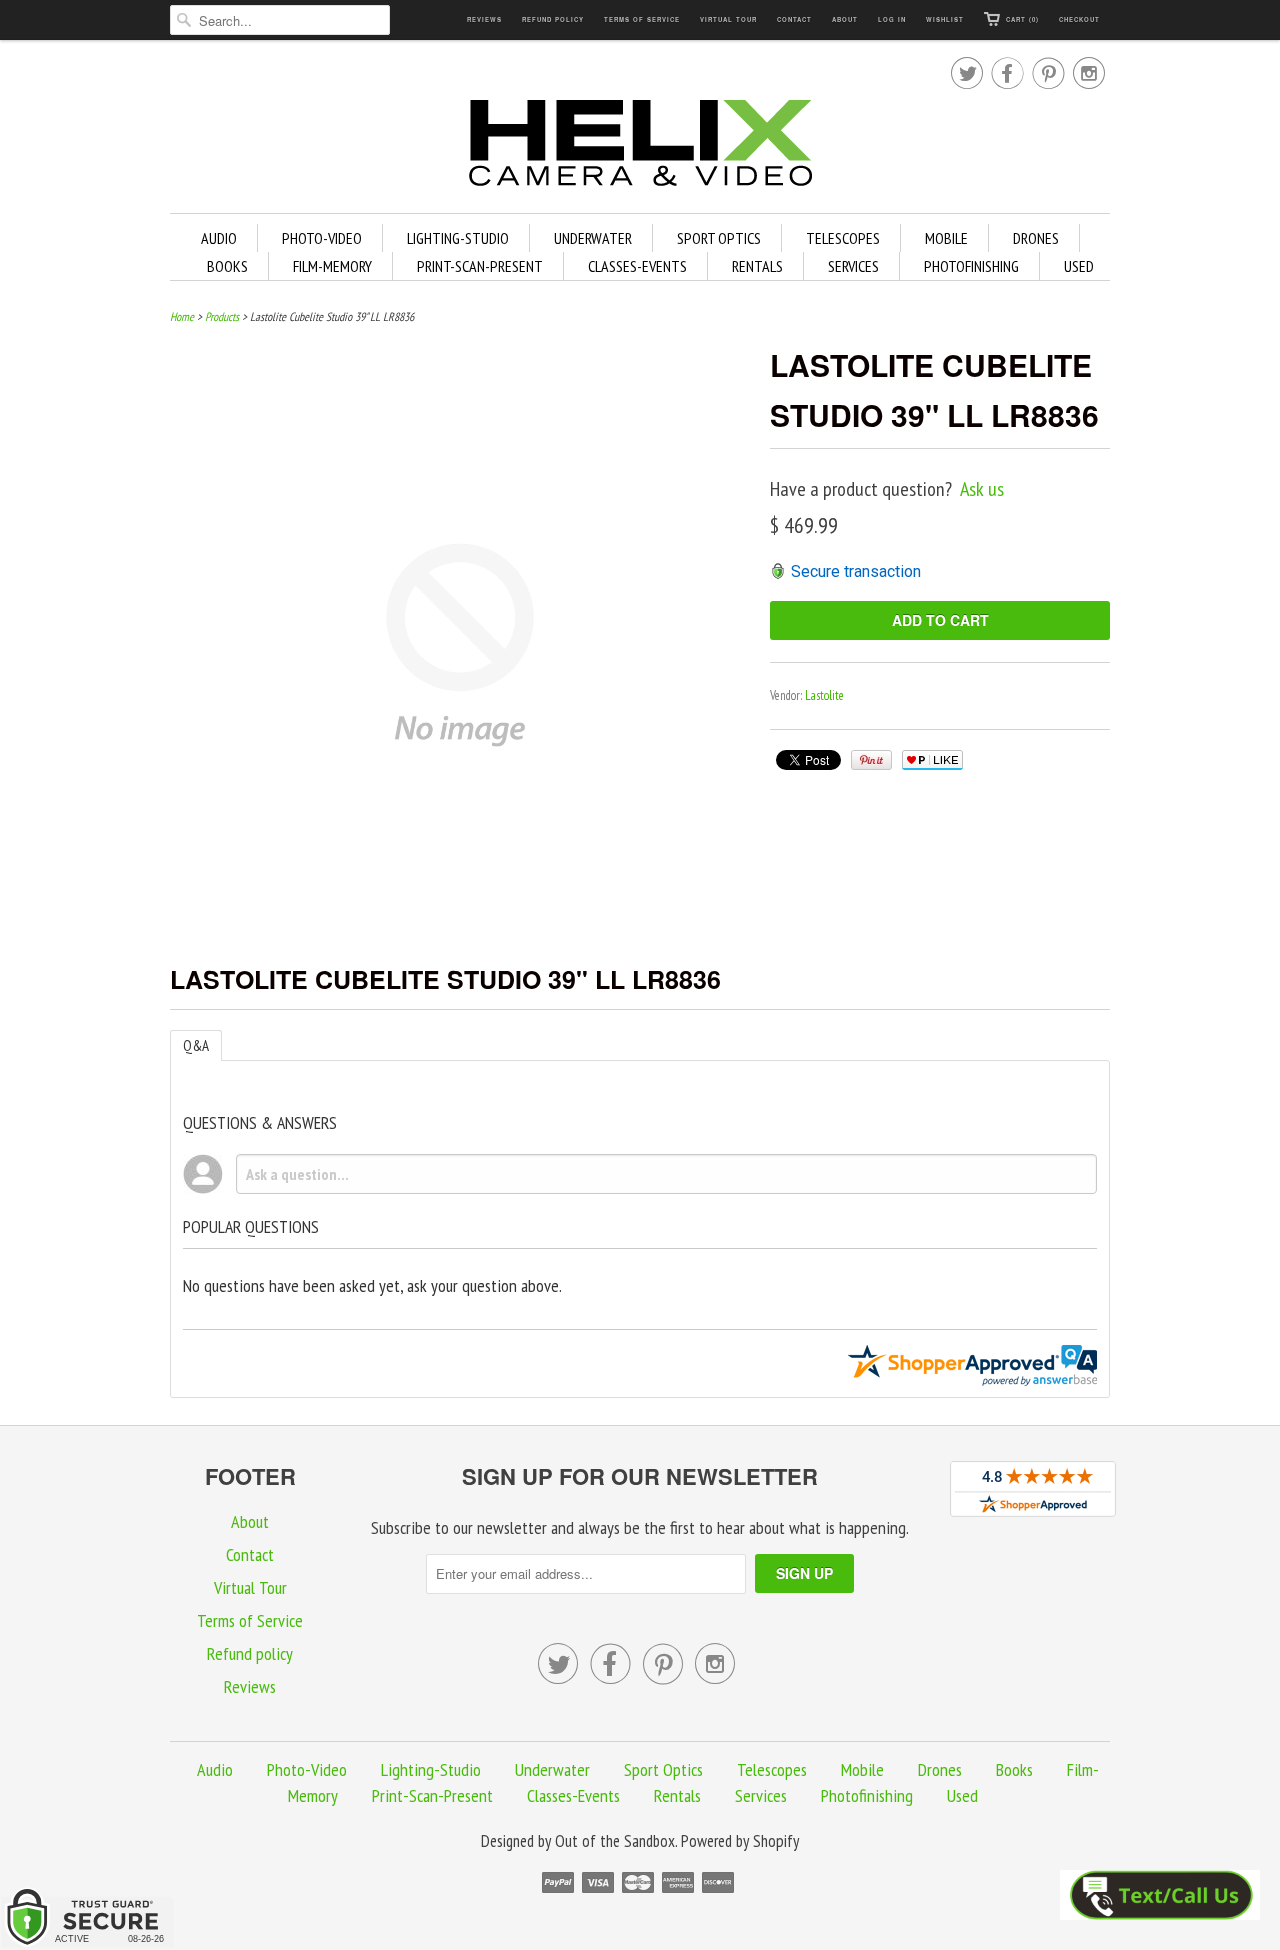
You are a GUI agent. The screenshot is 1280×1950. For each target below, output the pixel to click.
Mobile (946, 238)
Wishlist (945, 19)
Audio (219, 238)
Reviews (484, 19)
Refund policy (553, 19)
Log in (892, 19)
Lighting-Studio (458, 238)
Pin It (871, 760)
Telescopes (843, 238)
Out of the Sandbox (615, 1841)
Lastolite (824, 695)
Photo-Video (322, 238)
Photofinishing (971, 266)
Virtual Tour (728, 19)
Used (1079, 266)
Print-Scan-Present (480, 266)
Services (853, 266)
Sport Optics (719, 238)
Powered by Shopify (740, 1841)
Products (222, 316)
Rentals (757, 266)
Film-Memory (332, 266)
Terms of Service (642, 19)
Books (227, 266)
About (845, 19)
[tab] (196, 1045)
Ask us (982, 489)
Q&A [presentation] (196, 1045)
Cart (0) (1022, 19)
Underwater (593, 238)
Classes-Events (637, 266)
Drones (1036, 238)
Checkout (1079, 19)
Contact (794, 19)
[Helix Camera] (640, 146)
